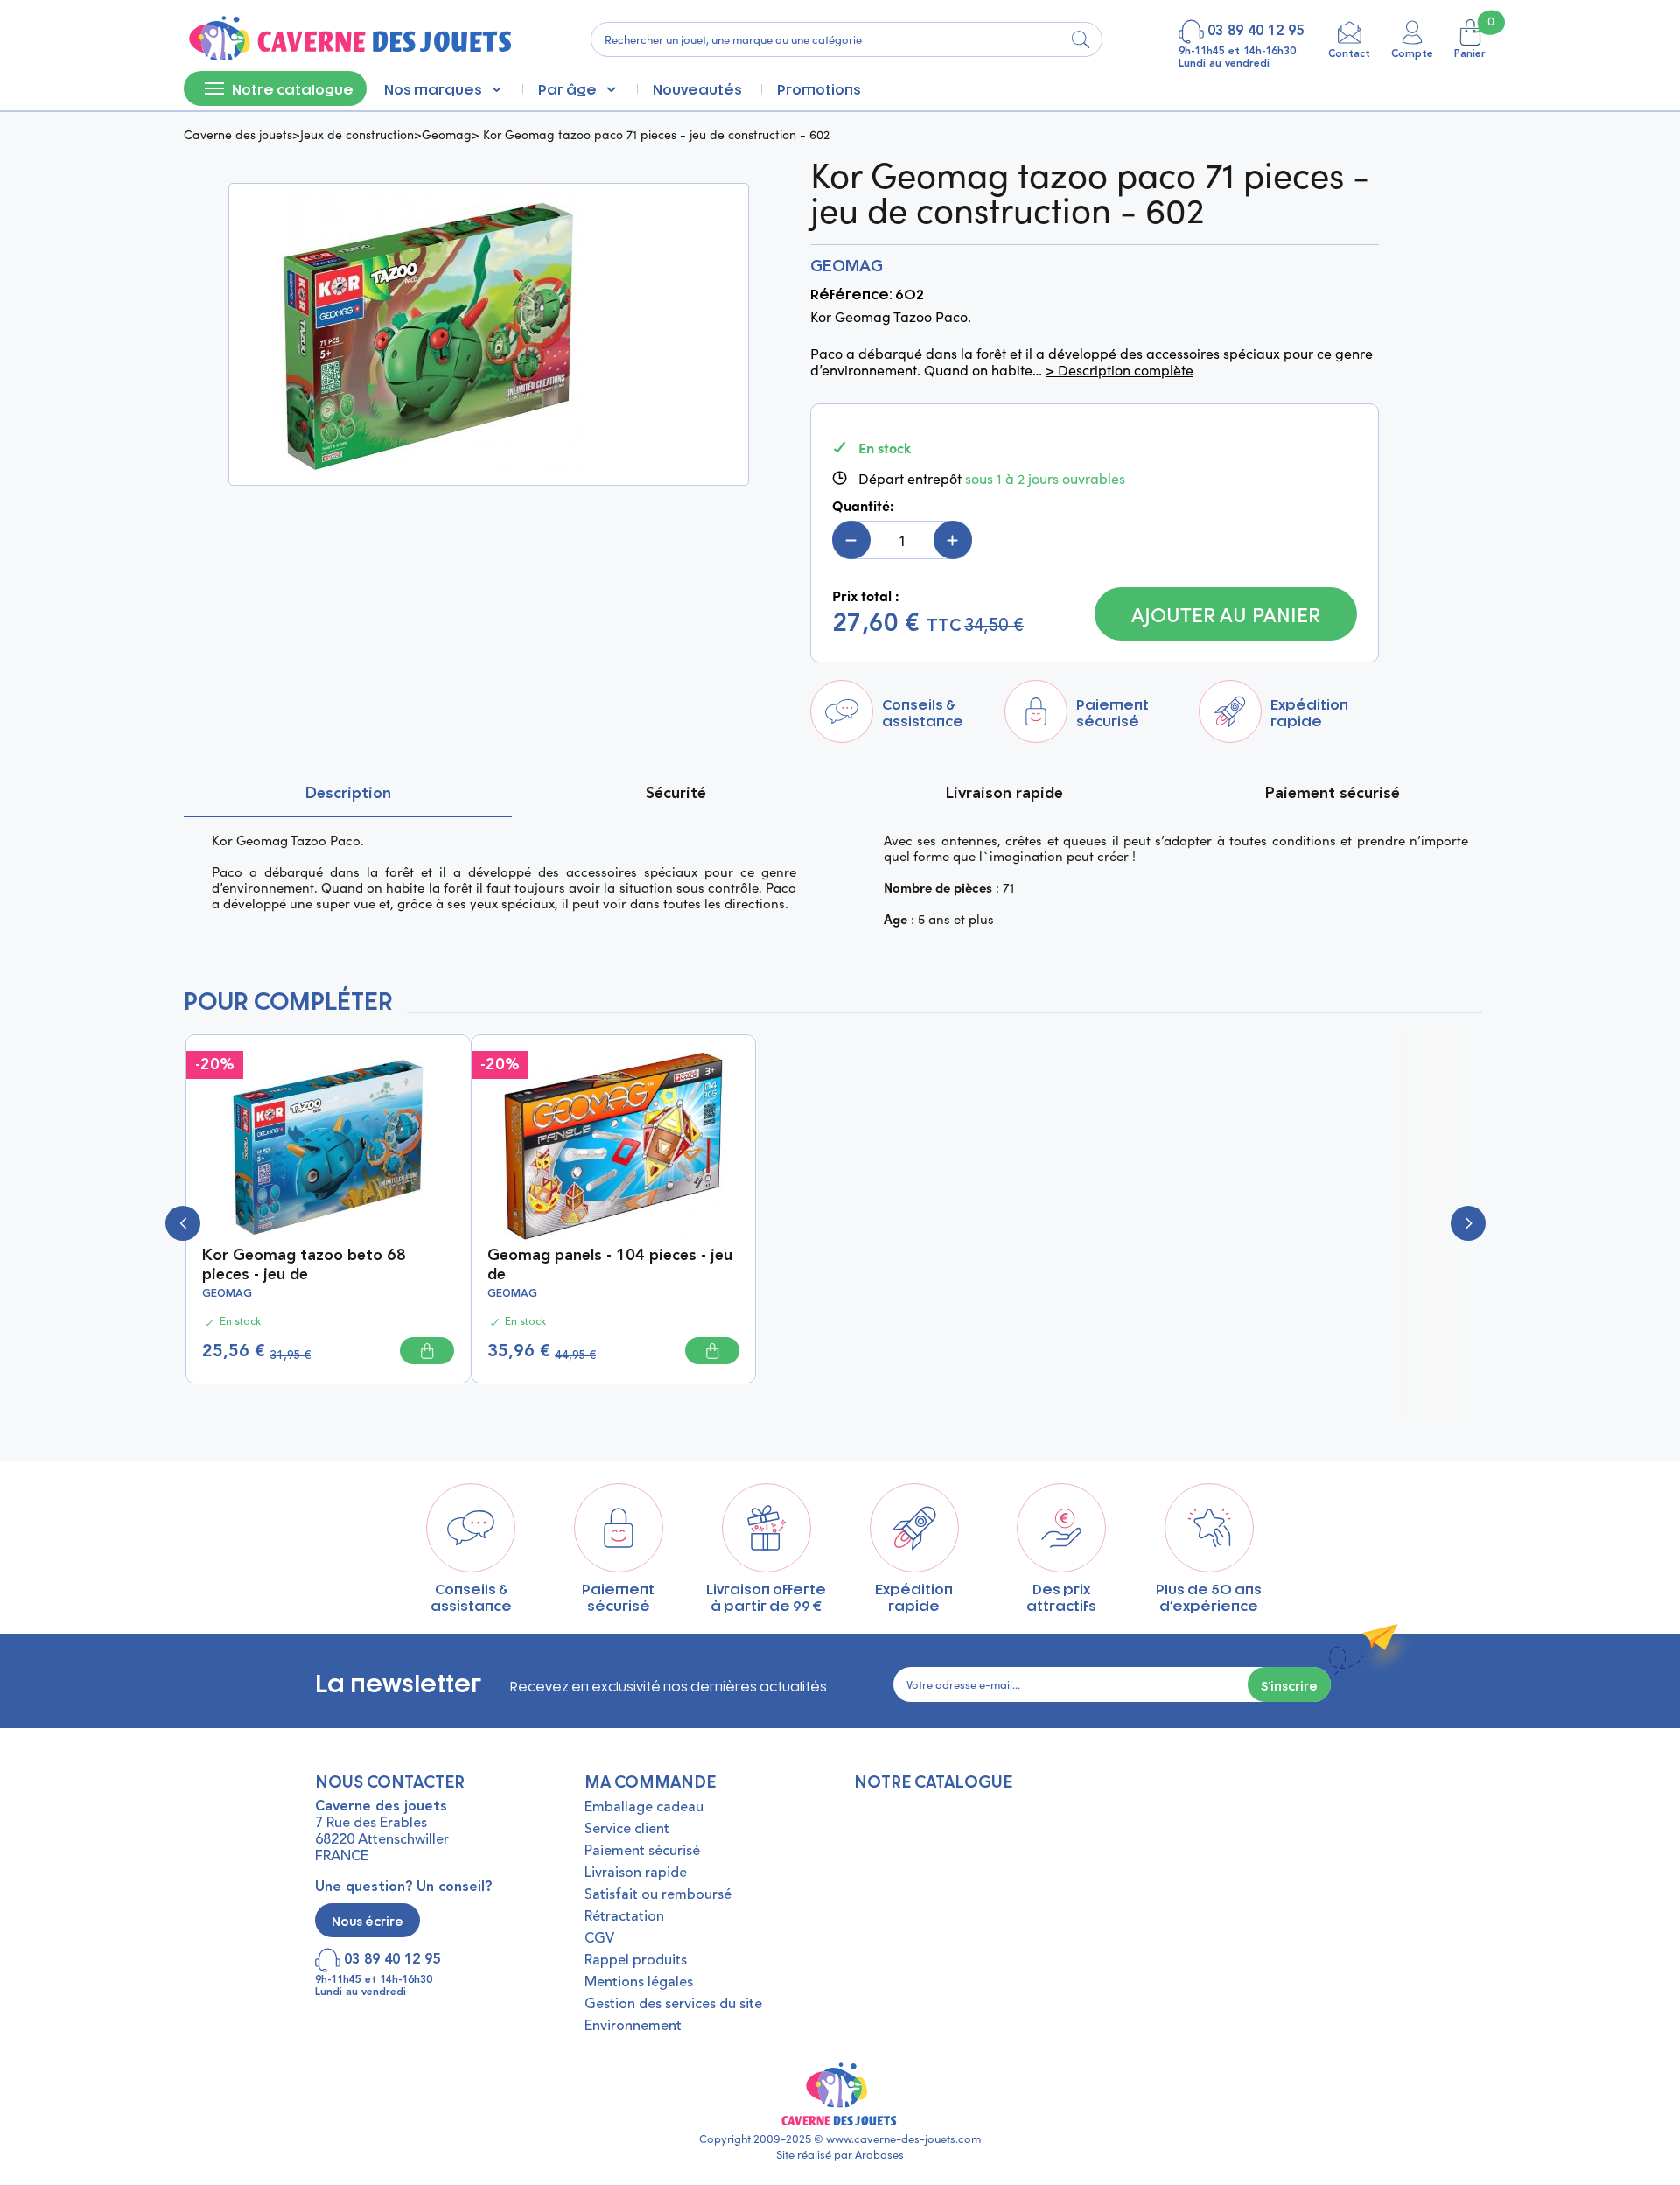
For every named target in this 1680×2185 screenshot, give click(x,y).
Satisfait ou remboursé (658, 1895)
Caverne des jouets (238, 134)
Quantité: (863, 505)
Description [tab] (348, 794)
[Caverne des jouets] (349, 39)
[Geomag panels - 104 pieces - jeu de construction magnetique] (613, 1145)
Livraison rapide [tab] (1004, 794)
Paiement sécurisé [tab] (1333, 794)
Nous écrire (367, 1920)
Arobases (879, 2154)
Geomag (447, 134)
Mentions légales (639, 1983)
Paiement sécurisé (642, 1852)
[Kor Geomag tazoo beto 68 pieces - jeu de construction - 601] (328, 1145)
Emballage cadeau (644, 1808)
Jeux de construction (357, 134)
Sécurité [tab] (676, 794)
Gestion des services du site (673, 2005)
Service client (627, 1830)
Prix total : (866, 595)
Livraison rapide (636, 1873)
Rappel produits (636, 1961)
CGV (599, 1939)
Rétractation (624, 1917)
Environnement (633, 2027)
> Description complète (1120, 370)
